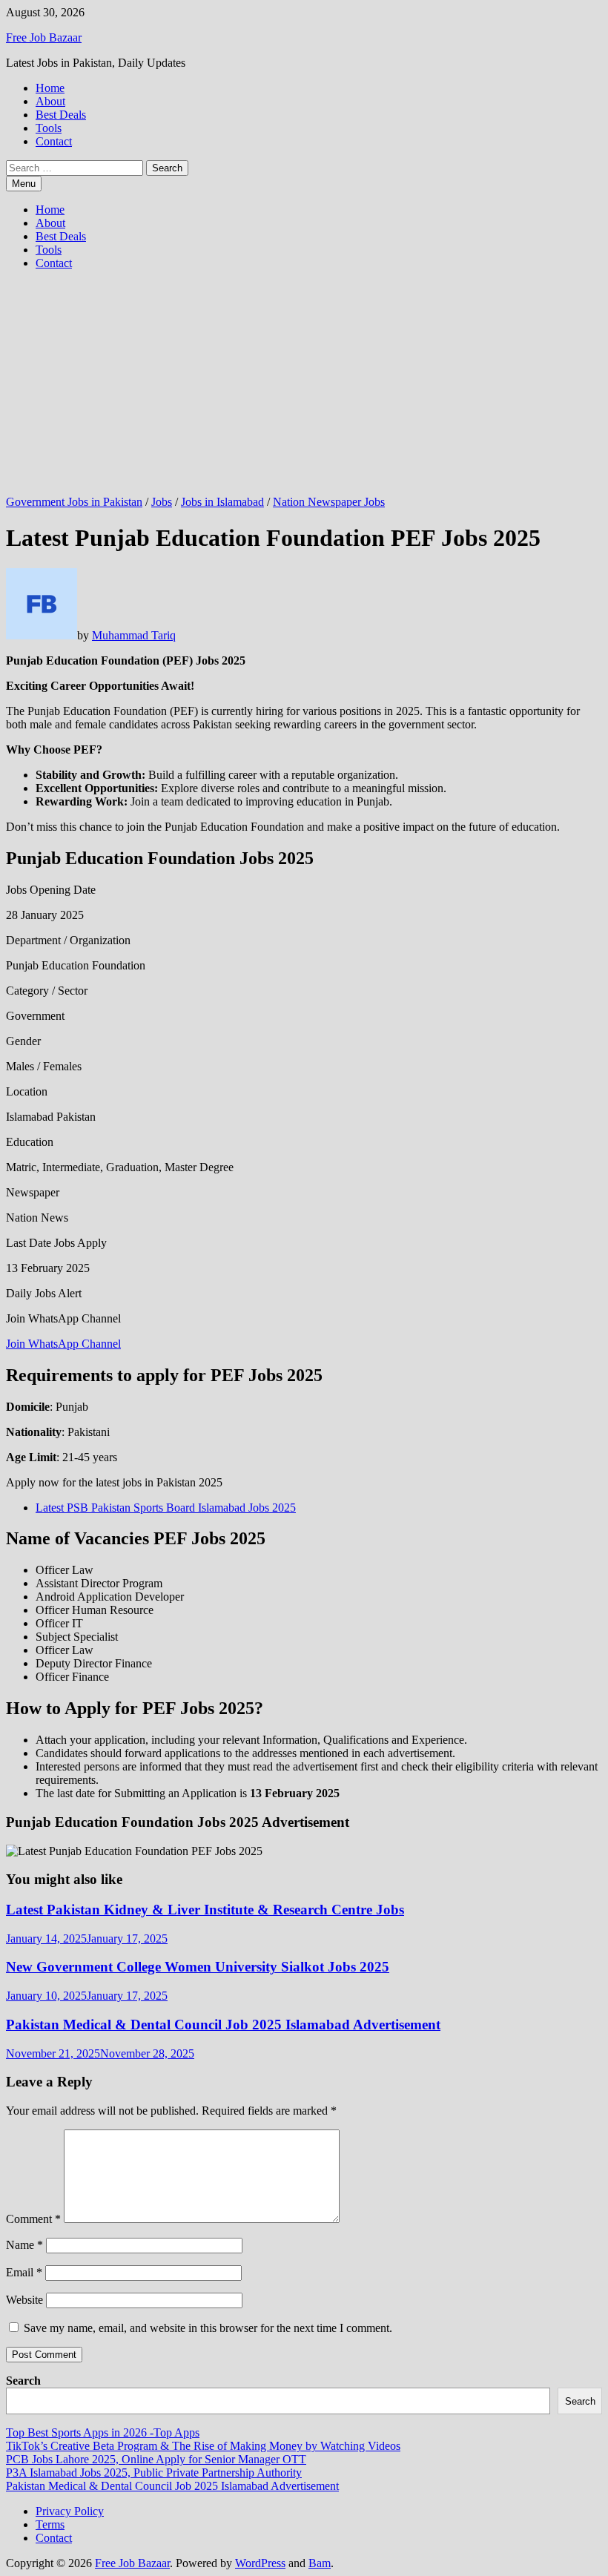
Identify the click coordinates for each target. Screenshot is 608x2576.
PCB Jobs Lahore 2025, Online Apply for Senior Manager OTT (156, 2459)
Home (50, 88)
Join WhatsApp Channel (63, 1344)
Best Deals (61, 115)
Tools (49, 128)
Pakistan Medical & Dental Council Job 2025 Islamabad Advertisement (223, 2025)
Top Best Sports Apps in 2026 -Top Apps (103, 2432)
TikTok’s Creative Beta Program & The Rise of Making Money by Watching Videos (203, 2446)
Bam (320, 2563)
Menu (24, 184)
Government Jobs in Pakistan (74, 502)
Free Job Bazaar (44, 37)
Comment (33, 2219)
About (50, 101)
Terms (50, 2524)
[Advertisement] (304, 386)
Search (23, 2381)
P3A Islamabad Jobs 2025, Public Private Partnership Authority (154, 2473)
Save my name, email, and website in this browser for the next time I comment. (208, 2328)
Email (24, 2272)
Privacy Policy (70, 2511)
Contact (54, 141)
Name (24, 2245)
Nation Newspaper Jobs (329, 502)
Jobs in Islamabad (222, 502)
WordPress (260, 2563)
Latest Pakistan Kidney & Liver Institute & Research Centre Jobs (205, 1910)
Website (24, 2300)
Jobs (162, 502)
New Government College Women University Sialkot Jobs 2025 (198, 1967)
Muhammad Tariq (134, 635)
